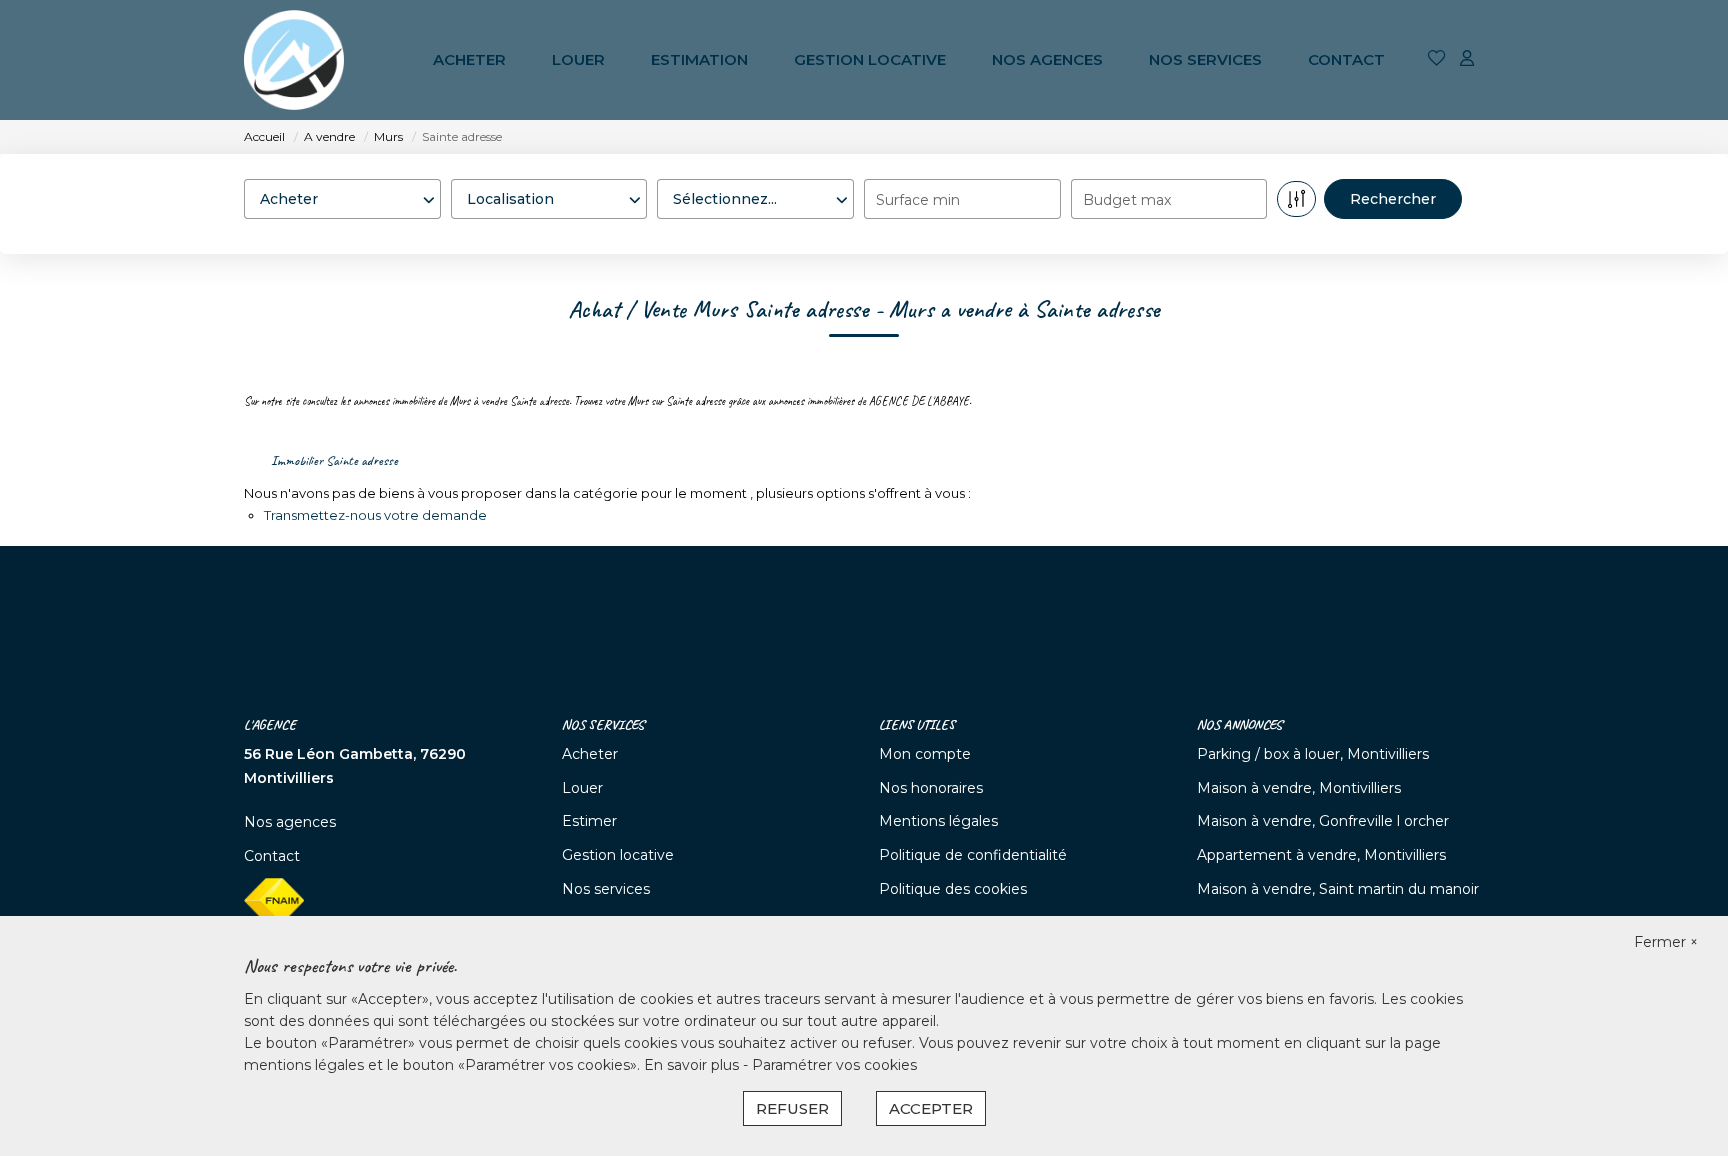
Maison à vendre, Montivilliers (1299, 788)
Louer (578, 59)
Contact (1346, 59)
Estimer (589, 821)
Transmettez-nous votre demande (375, 515)
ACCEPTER (931, 1108)
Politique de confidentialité (973, 855)
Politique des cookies (953, 889)
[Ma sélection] (1437, 59)
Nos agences (1047, 59)
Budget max (1127, 200)
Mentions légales (938, 821)
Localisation (499, 160)
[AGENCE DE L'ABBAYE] (294, 60)
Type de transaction (319, 160)
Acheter (469, 59)
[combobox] (342, 199)
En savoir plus (693, 1065)
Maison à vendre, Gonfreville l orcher (1323, 821)
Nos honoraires (931, 788)
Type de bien (709, 160)
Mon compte (925, 754)
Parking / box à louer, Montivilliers (1313, 754)
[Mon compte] (1467, 59)
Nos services (1205, 59)
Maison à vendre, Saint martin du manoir (1338, 889)
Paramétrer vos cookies (834, 1065)
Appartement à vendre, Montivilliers (1321, 855)
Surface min (918, 200)
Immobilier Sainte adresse (334, 460)
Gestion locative (870, 59)
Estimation (699, 59)
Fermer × (1666, 942)
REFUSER (792, 1108)
